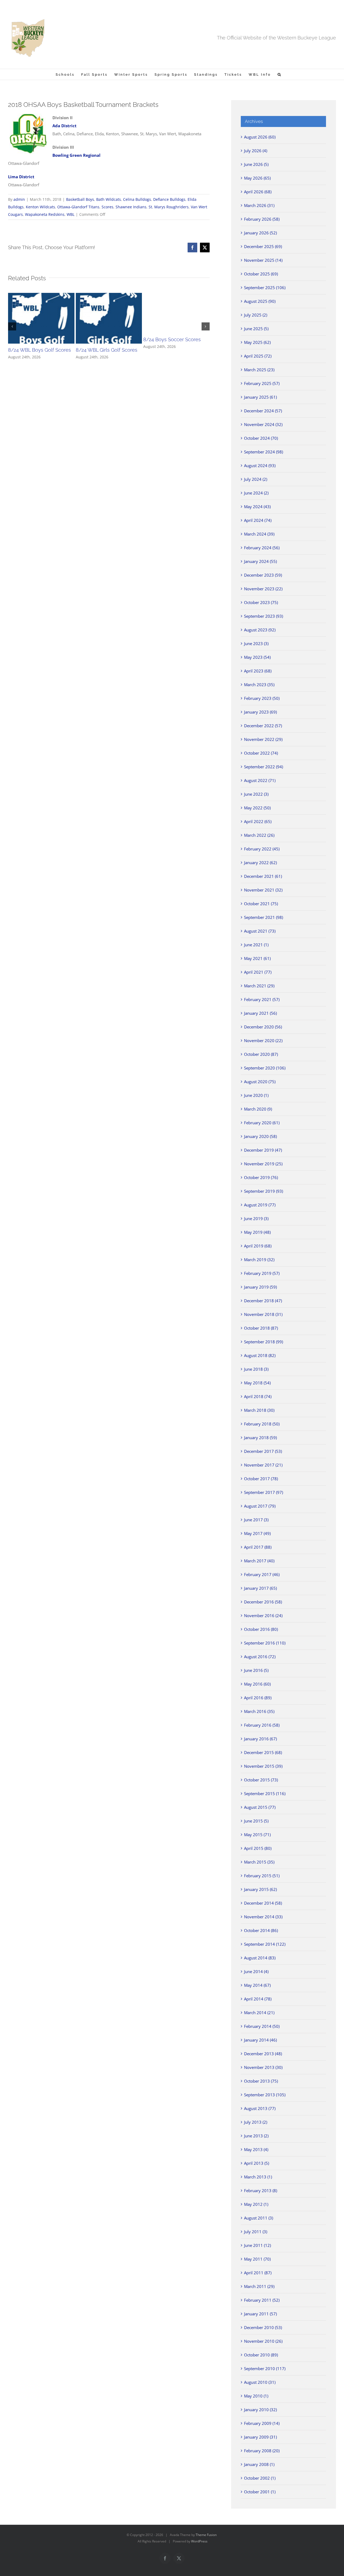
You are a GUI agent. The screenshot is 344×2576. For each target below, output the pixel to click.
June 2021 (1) (256, 945)
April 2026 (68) (258, 192)
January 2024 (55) (260, 561)
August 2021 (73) (260, 931)
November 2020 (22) (263, 1040)
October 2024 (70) (261, 438)
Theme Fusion (206, 2535)
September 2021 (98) (264, 917)
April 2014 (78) (258, 1999)
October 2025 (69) (261, 274)
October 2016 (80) (261, 1629)
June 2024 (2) (256, 493)
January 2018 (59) (260, 1438)
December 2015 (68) (263, 1752)
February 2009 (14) (262, 2423)
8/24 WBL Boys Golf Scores (40, 350)
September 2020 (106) (265, 1068)
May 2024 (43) (257, 507)
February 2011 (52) (262, 2300)
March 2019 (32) (259, 1260)
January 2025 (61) (260, 397)
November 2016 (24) (263, 1616)
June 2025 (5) (256, 329)
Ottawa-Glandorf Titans (78, 207)
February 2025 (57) (262, 383)
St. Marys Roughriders (169, 207)
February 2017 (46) (262, 1574)
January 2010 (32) (260, 2410)
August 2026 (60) (260, 137)
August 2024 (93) (260, 465)
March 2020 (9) (258, 1109)
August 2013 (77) (260, 2108)
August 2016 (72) (260, 1657)
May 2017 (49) (257, 1533)
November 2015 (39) (263, 1766)
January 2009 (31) (260, 2437)
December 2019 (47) (263, 1150)
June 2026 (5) (256, 164)
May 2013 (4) (256, 2149)
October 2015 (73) (261, 1780)
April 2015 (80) (258, 1848)
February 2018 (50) (262, 1424)
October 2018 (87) (261, 1328)
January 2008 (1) (259, 2464)
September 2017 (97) (264, 1492)
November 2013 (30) (263, 2067)
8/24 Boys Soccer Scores (172, 339)
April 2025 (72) (258, 356)
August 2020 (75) (260, 1082)
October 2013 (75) (261, 2081)
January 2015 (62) (260, 1889)
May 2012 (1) (256, 2204)
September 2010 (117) (265, 2368)
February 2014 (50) (262, 2026)
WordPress (199, 2541)
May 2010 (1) (256, 2396)
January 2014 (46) (260, 2040)
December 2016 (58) (263, 1602)
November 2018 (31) (263, 1314)
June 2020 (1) (256, 1095)
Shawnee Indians (131, 207)
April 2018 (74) (258, 1396)
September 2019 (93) (264, 1191)
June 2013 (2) (256, 2136)
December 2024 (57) (263, 411)
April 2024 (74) (258, 520)
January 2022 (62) (260, 863)
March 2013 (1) (258, 2177)
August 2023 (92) (260, 630)
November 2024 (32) (263, 424)
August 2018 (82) (260, 1355)
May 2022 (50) (257, 808)
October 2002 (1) (260, 2478)
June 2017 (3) (256, 1520)
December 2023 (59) (263, 575)
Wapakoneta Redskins (45, 214)
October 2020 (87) (261, 1054)
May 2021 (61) (257, 958)
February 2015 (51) (262, 1876)
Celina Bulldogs (137, 199)
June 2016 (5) (256, 1670)
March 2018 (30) (259, 1410)
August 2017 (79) (260, 1506)
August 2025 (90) (260, 301)
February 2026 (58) (262, 219)
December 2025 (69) (263, 246)
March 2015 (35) (259, 1862)
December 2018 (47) (263, 1301)
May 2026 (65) (257, 178)
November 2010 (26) (263, 2341)
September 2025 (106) (265, 288)
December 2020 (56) (263, 1027)
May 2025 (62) (257, 342)
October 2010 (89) (261, 2355)
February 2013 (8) (261, 2191)
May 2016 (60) (257, 1684)
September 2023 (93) (264, 616)
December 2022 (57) (263, 726)
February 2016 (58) (262, 1725)
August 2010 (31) (260, 2382)
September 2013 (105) (265, 2095)
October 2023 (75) (261, 602)
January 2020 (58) (260, 1136)
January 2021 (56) (260, 1013)
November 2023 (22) (263, 589)
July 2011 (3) (256, 2232)
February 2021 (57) (262, 999)
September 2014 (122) (265, 1944)
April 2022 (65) (258, 821)
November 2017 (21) (263, 1465)
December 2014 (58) (263, 1903)
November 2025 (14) (263, 260)
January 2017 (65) (260, 1588)
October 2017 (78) (261, 1479)
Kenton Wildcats (40, 207)
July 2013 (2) (256, 2122)
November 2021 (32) (263, 890)
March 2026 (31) (259, 205)
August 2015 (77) (260, 1807)
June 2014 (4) (256, 1971)
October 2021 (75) (261, 904)
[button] (280, 74)
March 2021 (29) (259, 986)
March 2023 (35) (259, 685)
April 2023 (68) (258, 671)
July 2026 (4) (256, 151)
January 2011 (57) (260, 2314)
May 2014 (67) (257, 1985)
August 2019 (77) (260, 1205)
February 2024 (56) (262, 548)
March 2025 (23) (259, 370)
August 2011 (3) (259, 2218)
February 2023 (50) (262, 698)
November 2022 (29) (263, 739)
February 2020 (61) (262, 1123)
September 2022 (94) (264, 767)
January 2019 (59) (260, 1287)
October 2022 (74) (261, 753)
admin (19, 199)
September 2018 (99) (264, 1342)
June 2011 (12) (257, 2245)
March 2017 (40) (259, 1561)
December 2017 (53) (263, 1451)
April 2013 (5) (257, 2163)
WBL (71, 214)
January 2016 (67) (260, 1739)
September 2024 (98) (264, 452)
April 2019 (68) (258, 1246)
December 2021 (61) (263, 876)
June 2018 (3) (256, 1369)
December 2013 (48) (263, 2054)
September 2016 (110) (265, 1643)
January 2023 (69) (260, 712)
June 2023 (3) (256, 643)
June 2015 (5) (256, 1821)
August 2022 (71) (260, 780)
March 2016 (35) (259, 1711)
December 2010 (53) (263, 2327)
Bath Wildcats (109, 199)
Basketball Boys (80, 199)
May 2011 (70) (257, 2259)
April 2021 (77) (258, 972)
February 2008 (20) (262, 2451)
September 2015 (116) (265, 1793)
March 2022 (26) (259, 835)
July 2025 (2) (256, 315)
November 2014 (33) (263, 1917)
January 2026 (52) (260, 233)
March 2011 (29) (259, 2286)
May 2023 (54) (257, 657)
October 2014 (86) (261, 1930)
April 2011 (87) (258, 2273)
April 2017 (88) (258, 1547)
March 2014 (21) (259, 2013)
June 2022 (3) (256, 794)
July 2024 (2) (256, 479)
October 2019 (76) (261, 1177)
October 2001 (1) (260, 2492)
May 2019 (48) (257, 1232)
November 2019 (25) (263, 1164)
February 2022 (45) (262, 849)
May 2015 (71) (257, 1835)
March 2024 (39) (259, 534)
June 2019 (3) (256, 1218)
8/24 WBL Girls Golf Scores (107, 350)
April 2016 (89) (258, 1698)
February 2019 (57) (262, 1273)
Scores (107, 207)
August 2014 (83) (260, 1958)
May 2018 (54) (257, 1383)
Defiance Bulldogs (169, 199)
